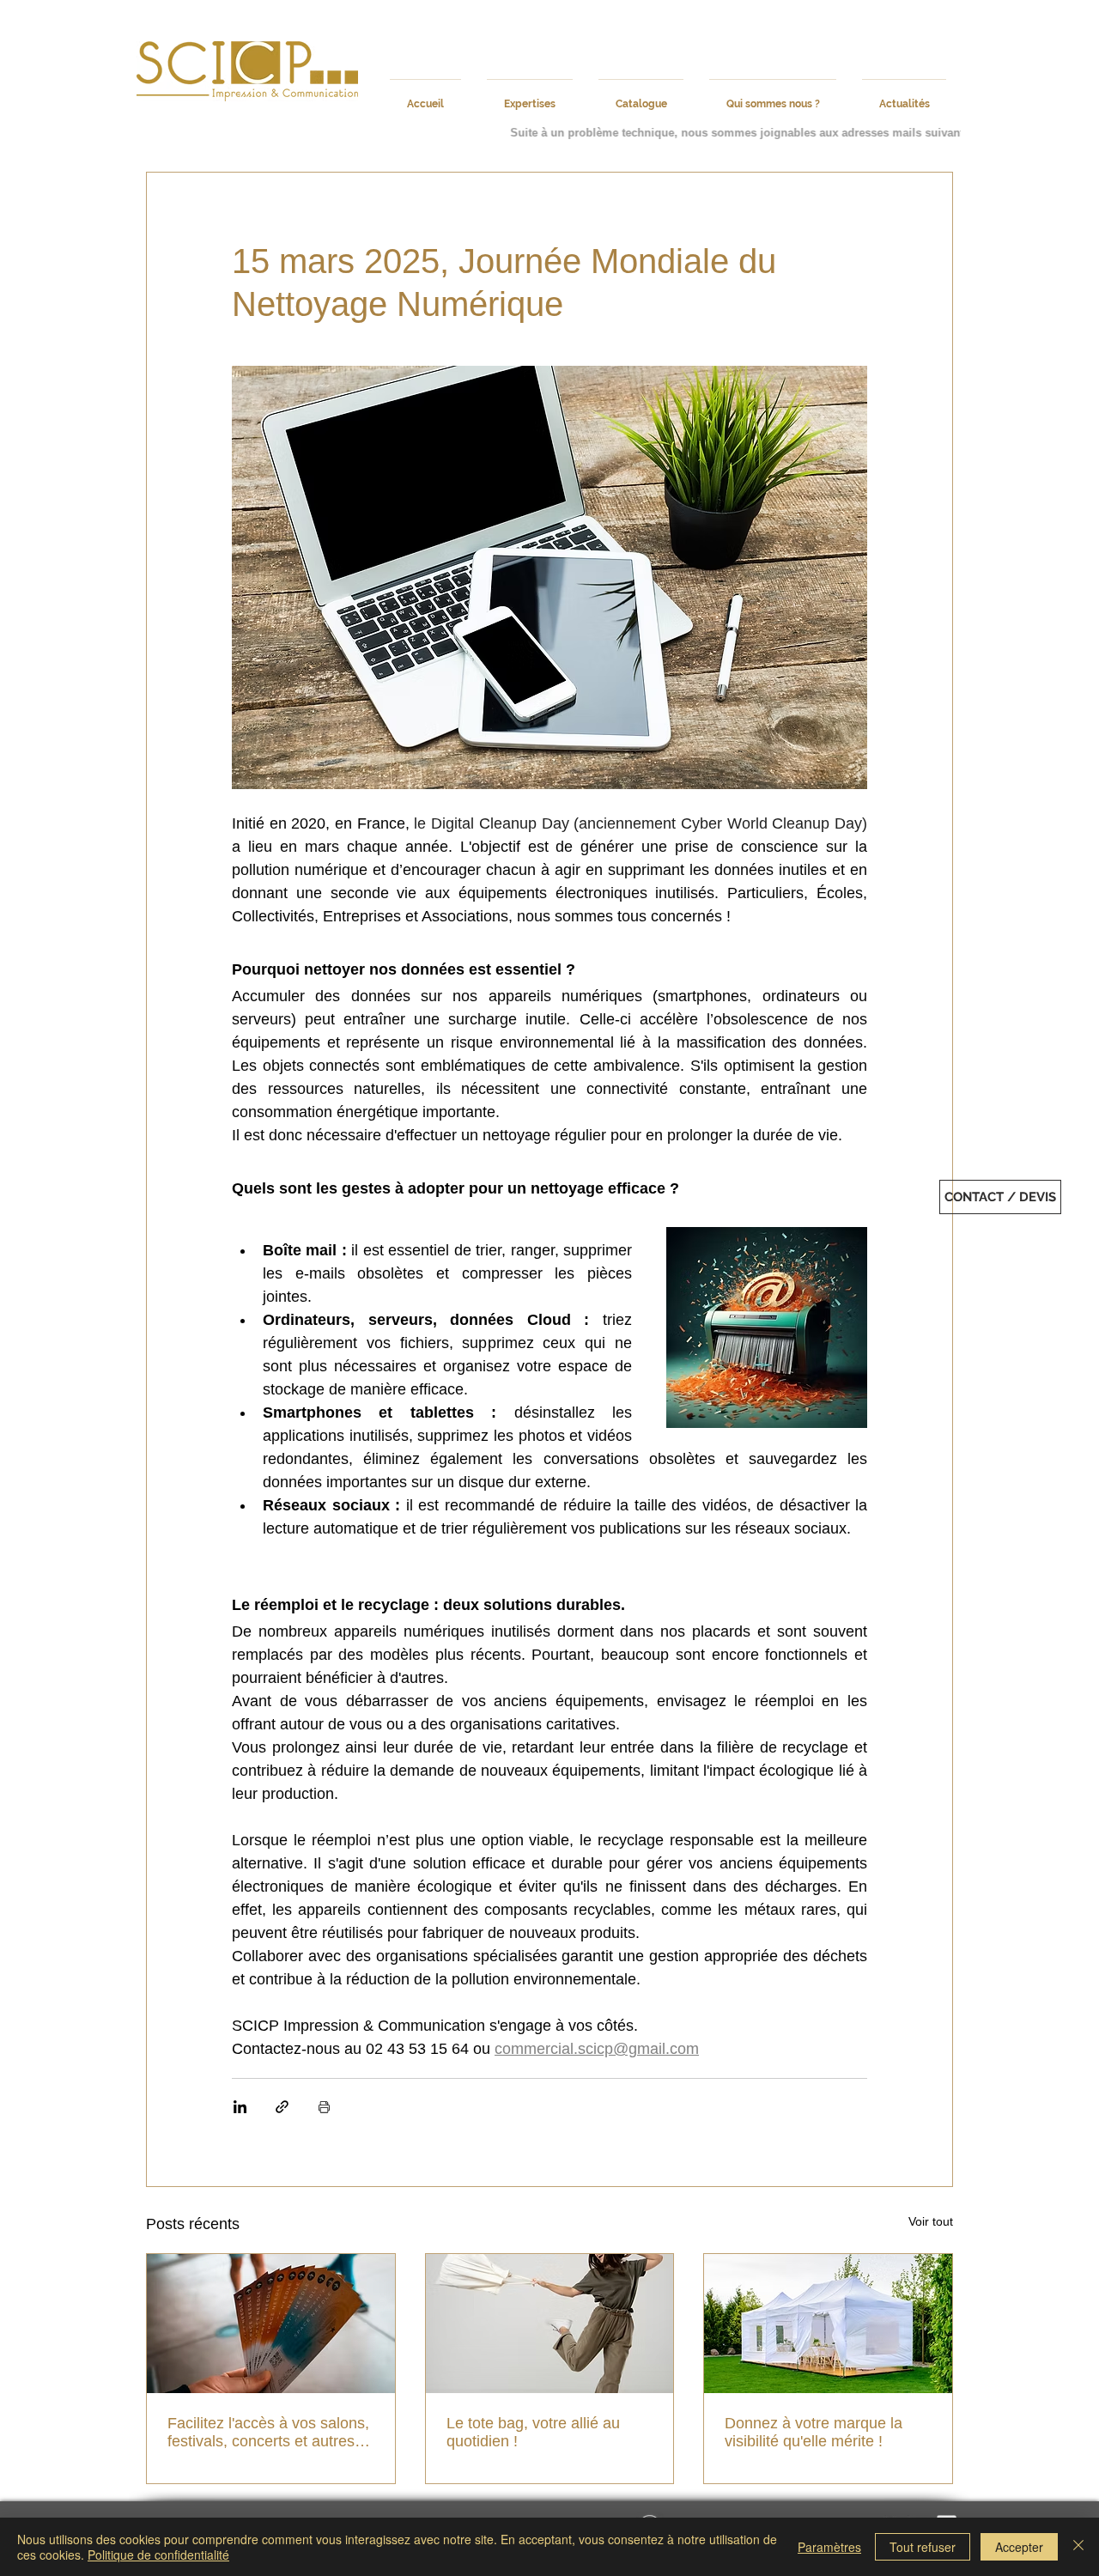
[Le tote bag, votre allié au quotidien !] (550, 2324)
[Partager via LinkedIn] (240, 2107)
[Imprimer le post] (324, 2107)
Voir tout (931, 2221)
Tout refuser (923, 2547)
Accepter (1019, 2547)
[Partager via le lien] (282, 2107)
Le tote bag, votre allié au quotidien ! (533, 2432)
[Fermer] (1078, 2547)
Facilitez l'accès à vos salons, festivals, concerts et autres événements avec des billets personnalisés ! (268, 2433)
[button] (1000, 1197)
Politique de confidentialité (158, 2555)
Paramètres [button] (829, 2547)
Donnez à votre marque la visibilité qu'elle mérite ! (814, 2432)
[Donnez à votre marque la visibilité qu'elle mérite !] (828, 2324)
